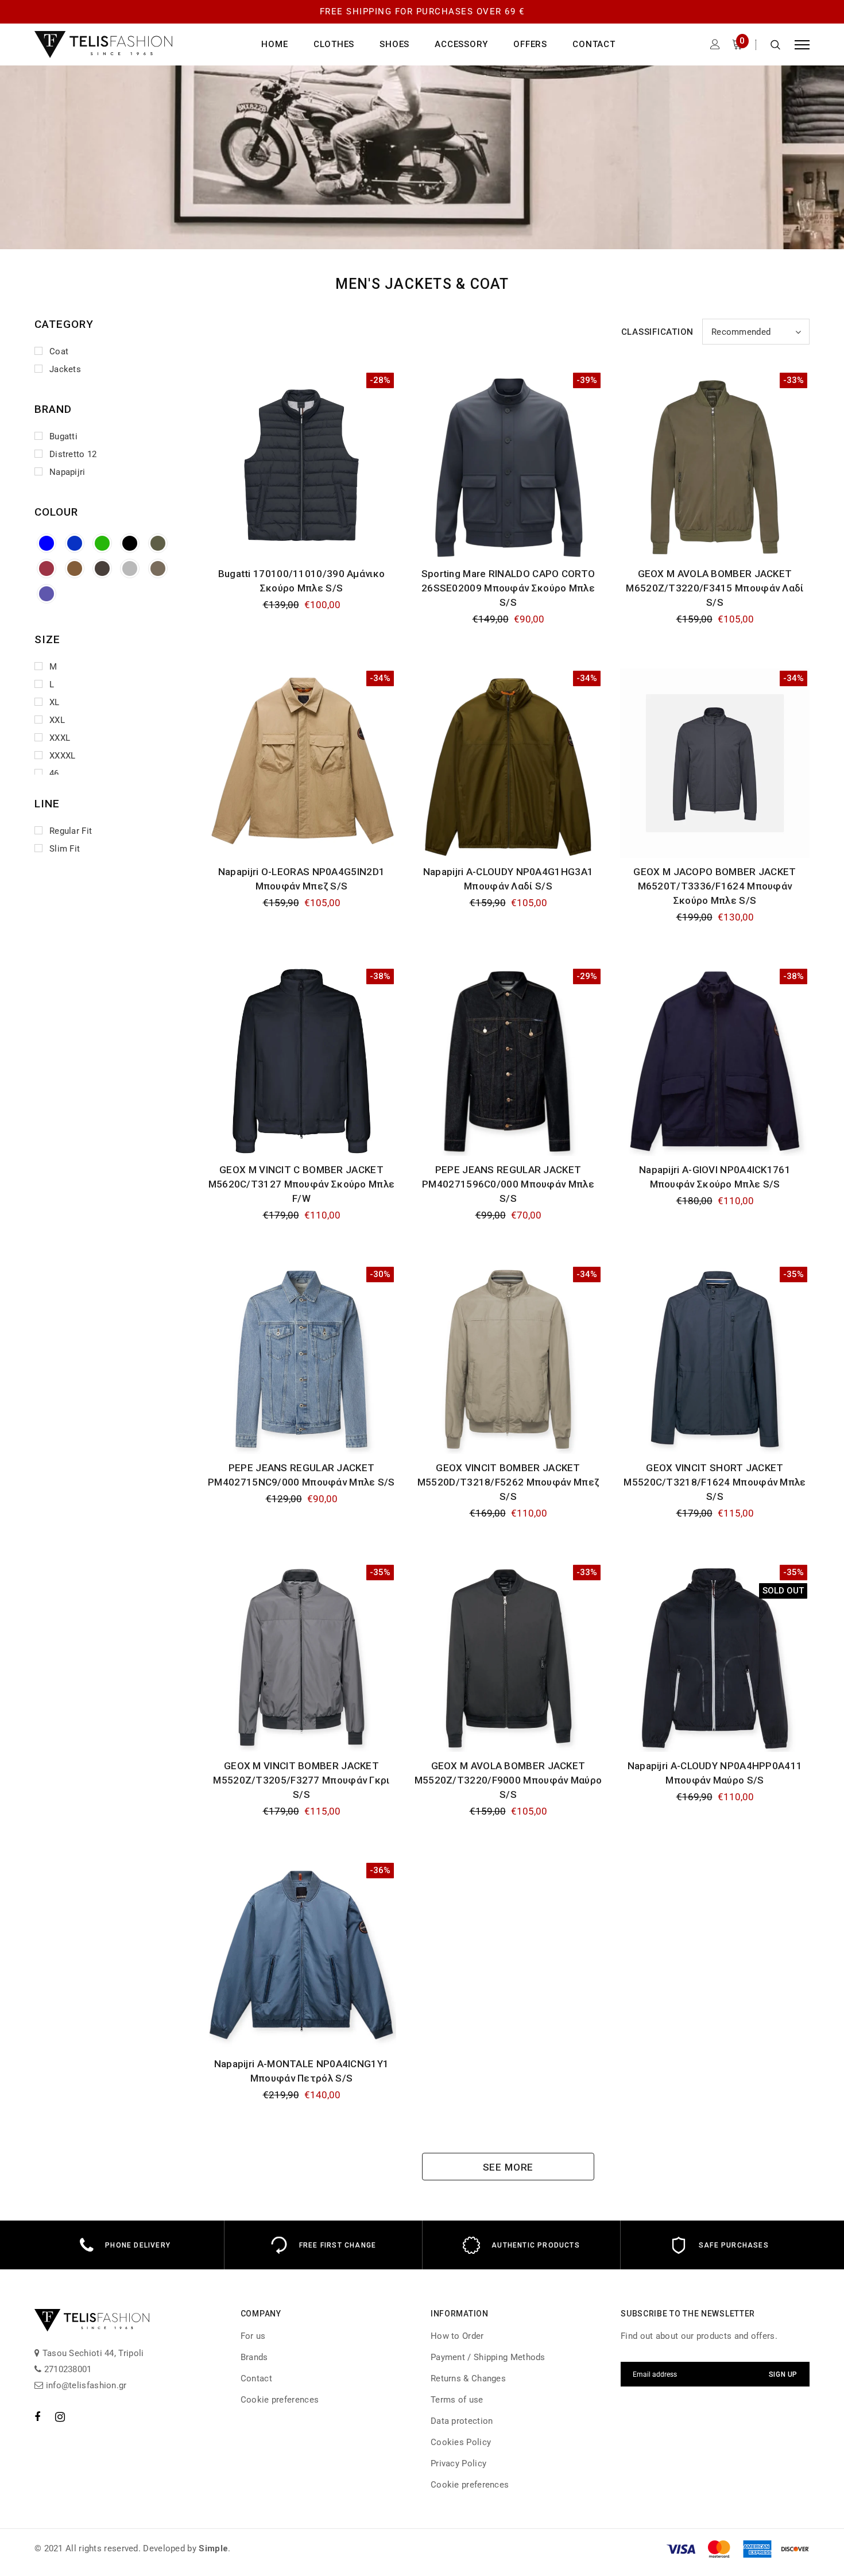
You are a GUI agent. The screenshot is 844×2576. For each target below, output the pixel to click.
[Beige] (158, 568)
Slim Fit (65, 849)
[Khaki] (158, 543)
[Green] (102, 543)
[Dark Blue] (75, 543)
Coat (59, 351)
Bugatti (63, 436)
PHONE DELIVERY (138, 2245)
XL (55, 702)
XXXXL (63, 756)
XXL (57, 720)
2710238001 (66, 2369)
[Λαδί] (102, 568)
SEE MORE (508, 2167)
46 (54, 773)
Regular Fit (71, 831)
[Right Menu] (802, 45)
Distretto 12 (73, 454)
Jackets (65, 369)
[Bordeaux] (47, 568)
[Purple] (47, 594)
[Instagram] (60, 2416)
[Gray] (130, 568)
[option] (125, 2245)
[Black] (130, 543)
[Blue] (47, 543)
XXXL (60, 738)
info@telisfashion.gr (85, 2385)
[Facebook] (37, 2416)
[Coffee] (75, 568)
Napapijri (67, 472)
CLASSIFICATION (658, 332)
